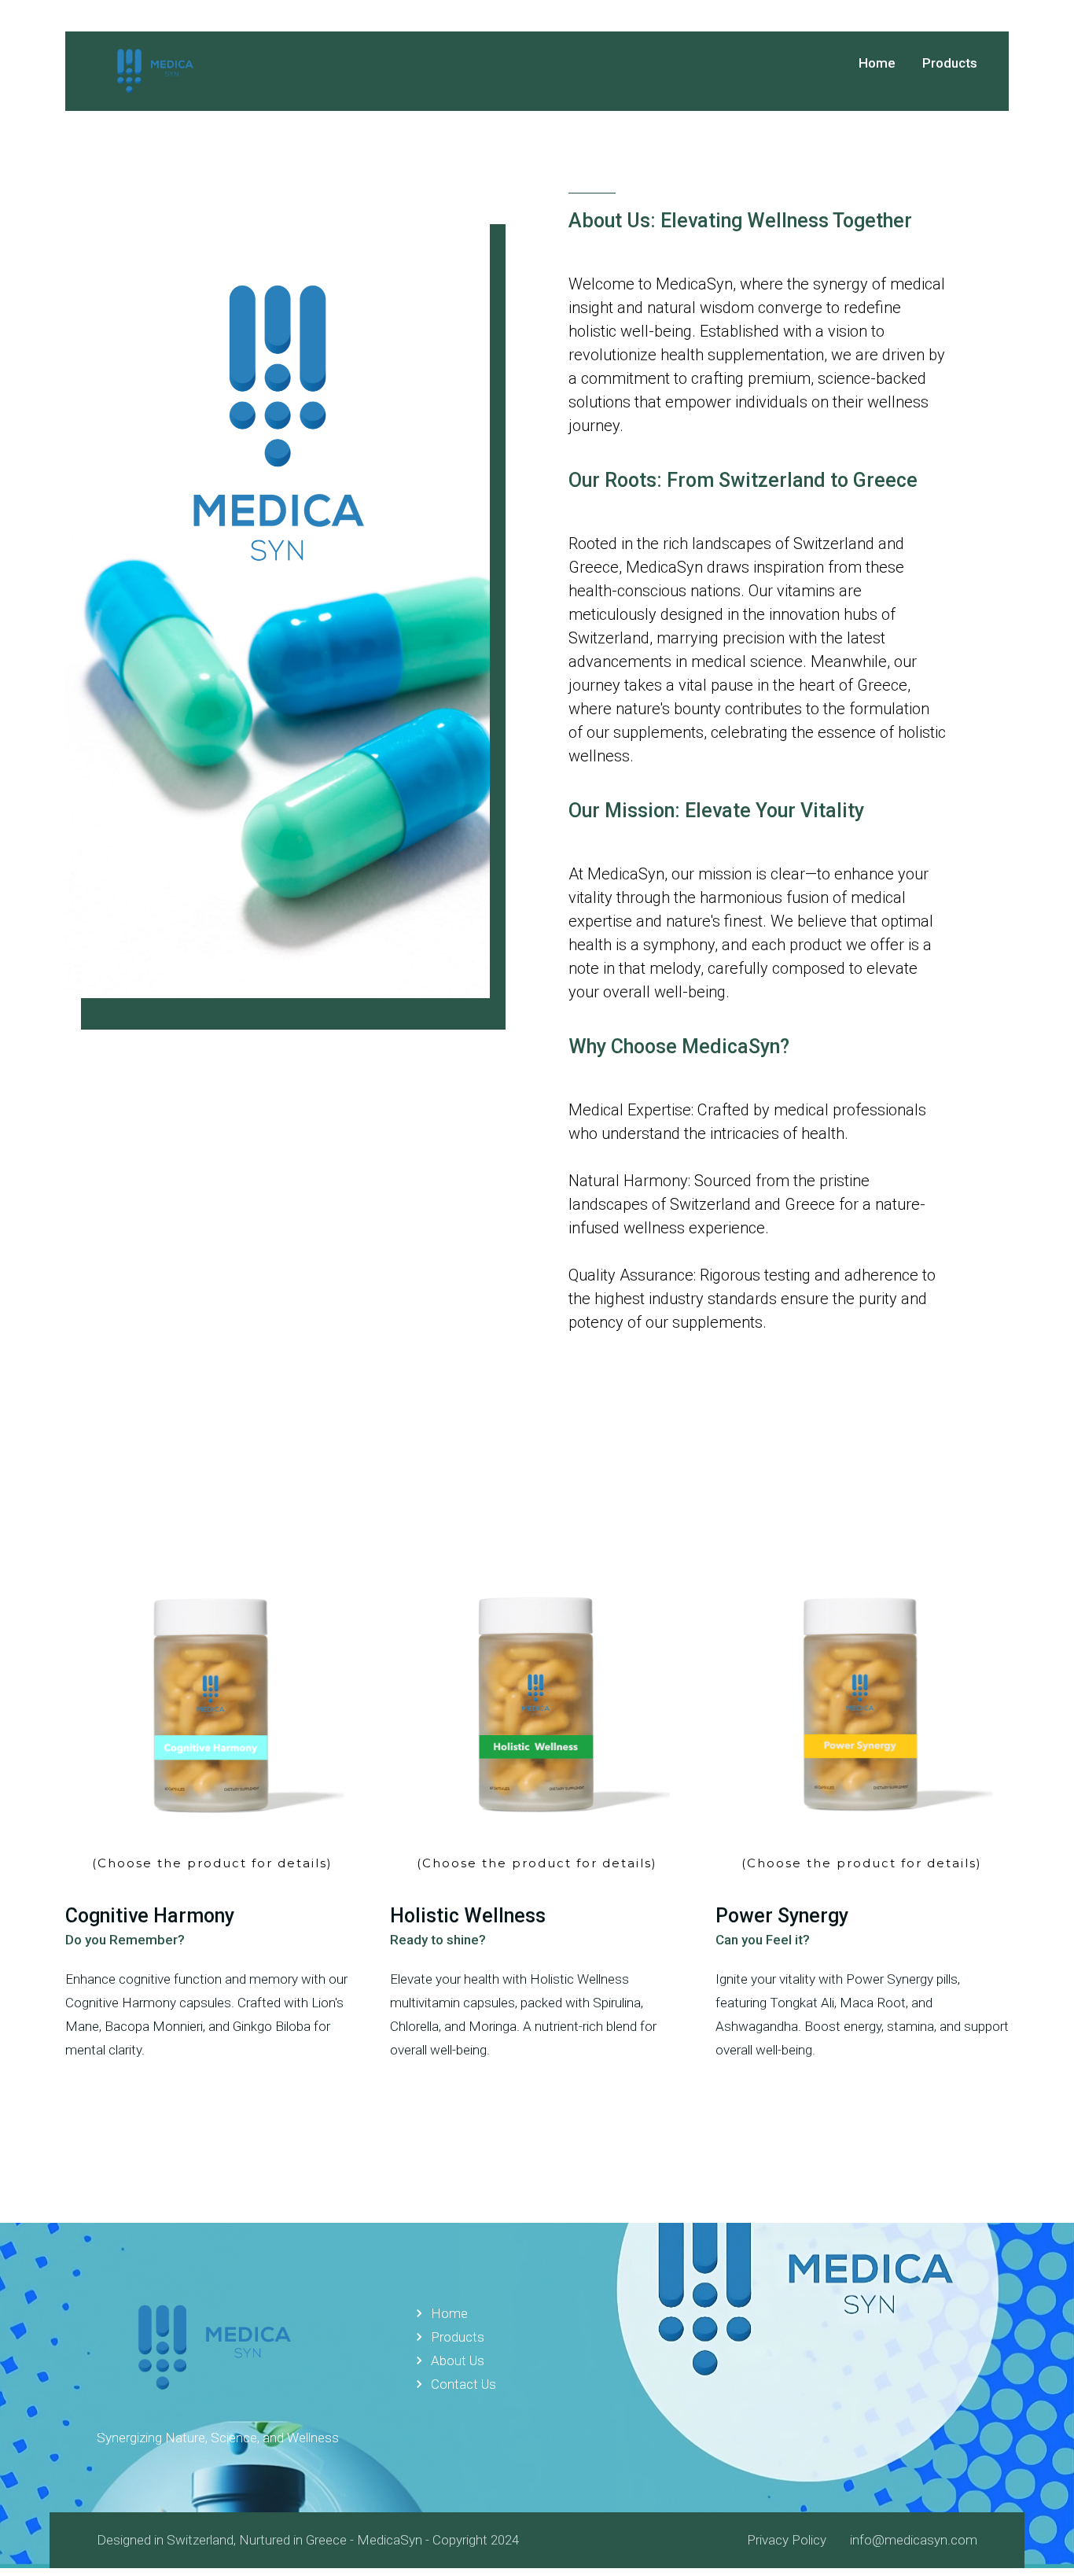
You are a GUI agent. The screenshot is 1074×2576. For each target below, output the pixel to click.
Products (448, 2337)
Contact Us (454, 2384)
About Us (448, 2360)
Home (877, 63)
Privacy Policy (787, 2540)
